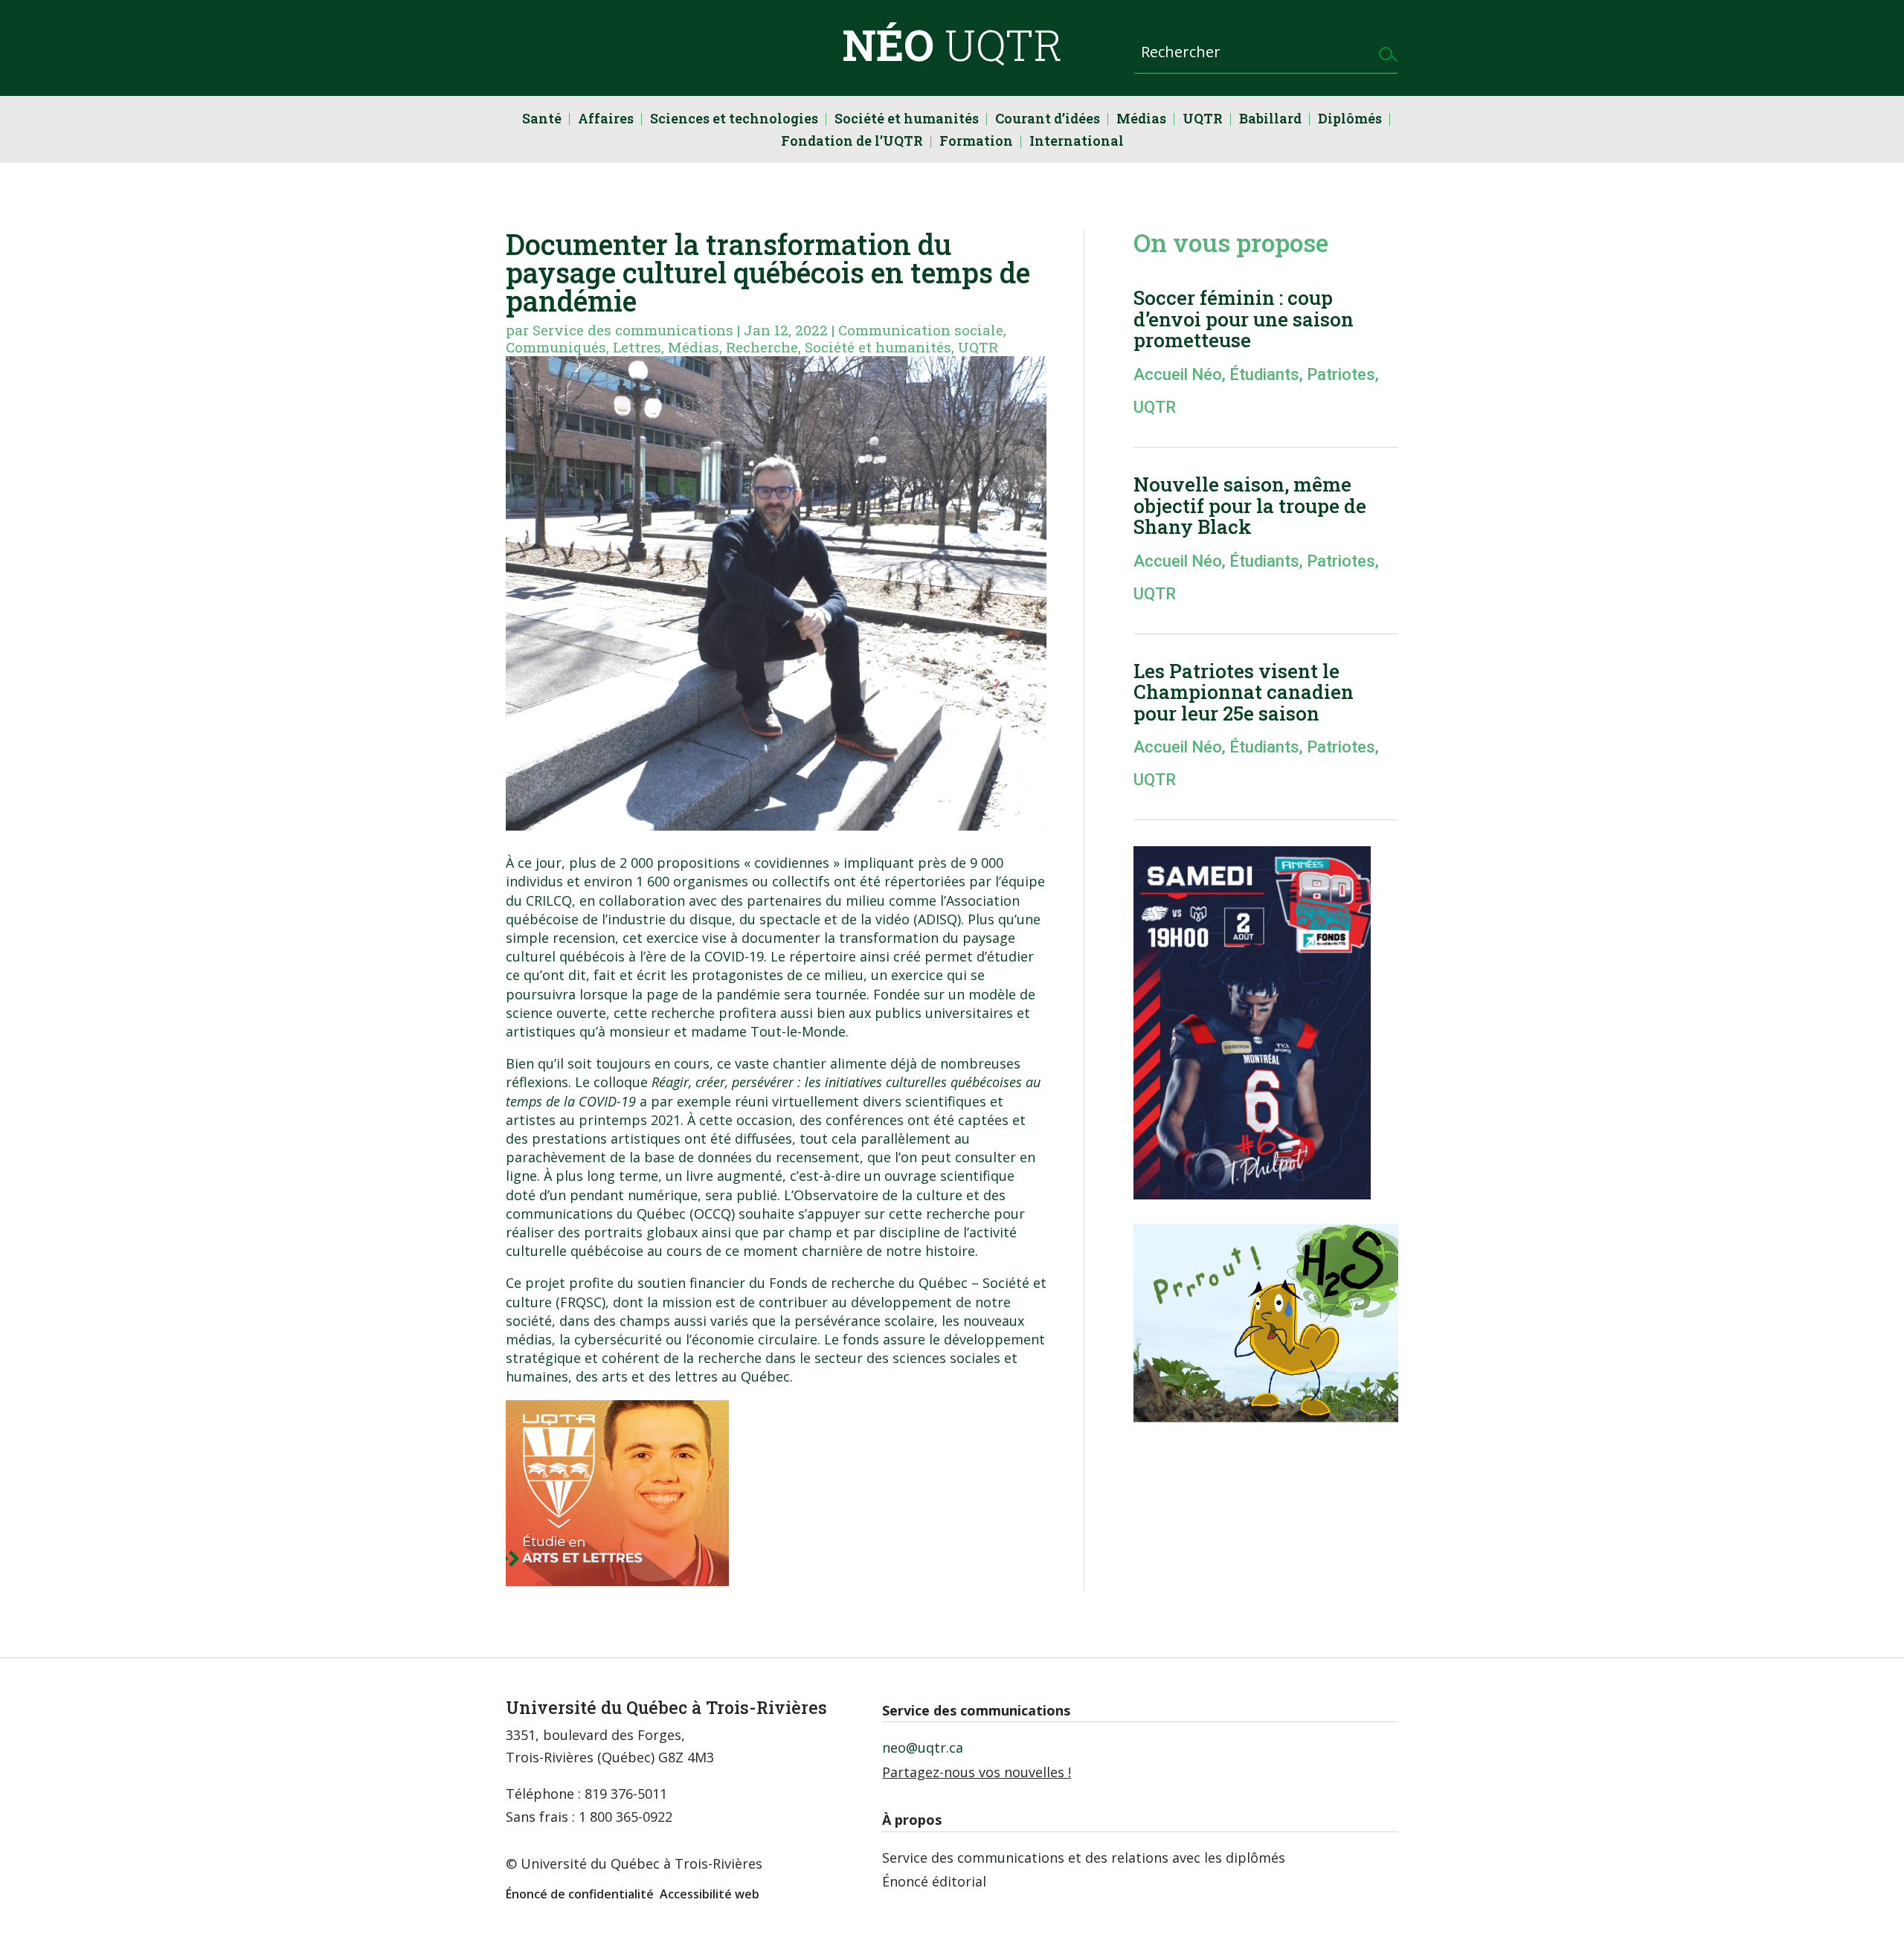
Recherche (762, 347)
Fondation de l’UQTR (852, 142)
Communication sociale (921, 330)
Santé (542, 120)
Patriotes (1341, 374)
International (1077, 142)
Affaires (606, 120)
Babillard (1270, 120)
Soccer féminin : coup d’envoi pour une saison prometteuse (1244, 319)
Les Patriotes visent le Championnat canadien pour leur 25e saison (1244, 692)
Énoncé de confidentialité (580, 1894)
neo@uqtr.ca (923, 1747)
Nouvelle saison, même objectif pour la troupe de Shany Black (1250, 505)
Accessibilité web (710, 1894)
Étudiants (1264, 374)
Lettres (637, 347)
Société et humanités (907, 120)
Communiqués (556, 347)
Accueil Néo (1178, 374)
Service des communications (633, 330)
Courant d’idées (1048, 120)
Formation (976, 142)
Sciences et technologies (734, 120)
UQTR (1203, 120)
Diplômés (1350, 120)
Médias (1141, 120)
